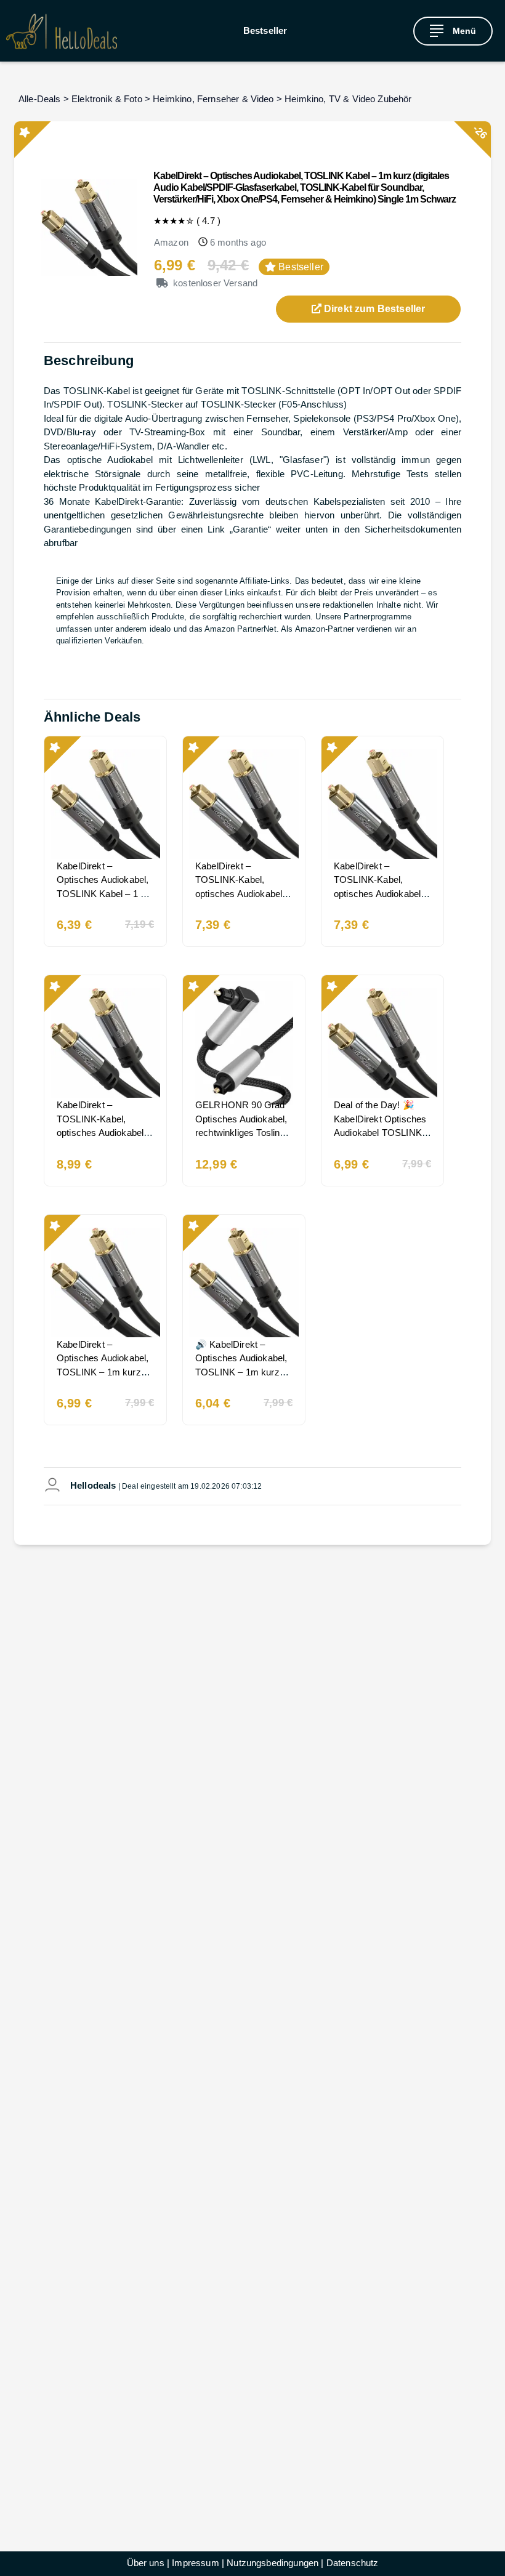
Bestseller (265, 30)
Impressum (195, 2563)
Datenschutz (353, 2563)
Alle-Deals (40, 99)
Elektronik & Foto (107, 99)
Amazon (171, 242)
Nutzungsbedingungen (273, 2563)
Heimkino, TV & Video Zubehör (348, 99)
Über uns (146, 2563)
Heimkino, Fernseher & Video (213, 99)
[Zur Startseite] (62, 31)
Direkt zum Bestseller (374, 309)
